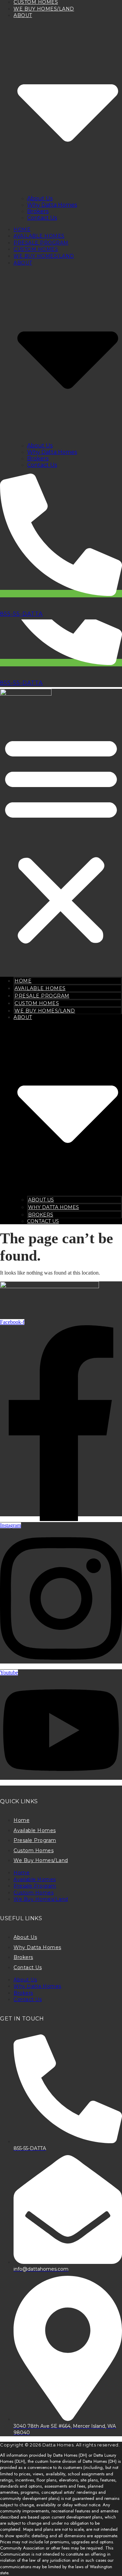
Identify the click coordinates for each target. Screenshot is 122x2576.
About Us (40, 198)
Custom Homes (36, 249)
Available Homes (39, 236)
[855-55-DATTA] (61, 594)
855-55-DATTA (21, 614)
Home (22, 229)
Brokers (38, 211)
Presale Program (41, 243)
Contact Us (42, 218)
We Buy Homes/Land (44, 9)
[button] (61, 839)
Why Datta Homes (52, 205)
